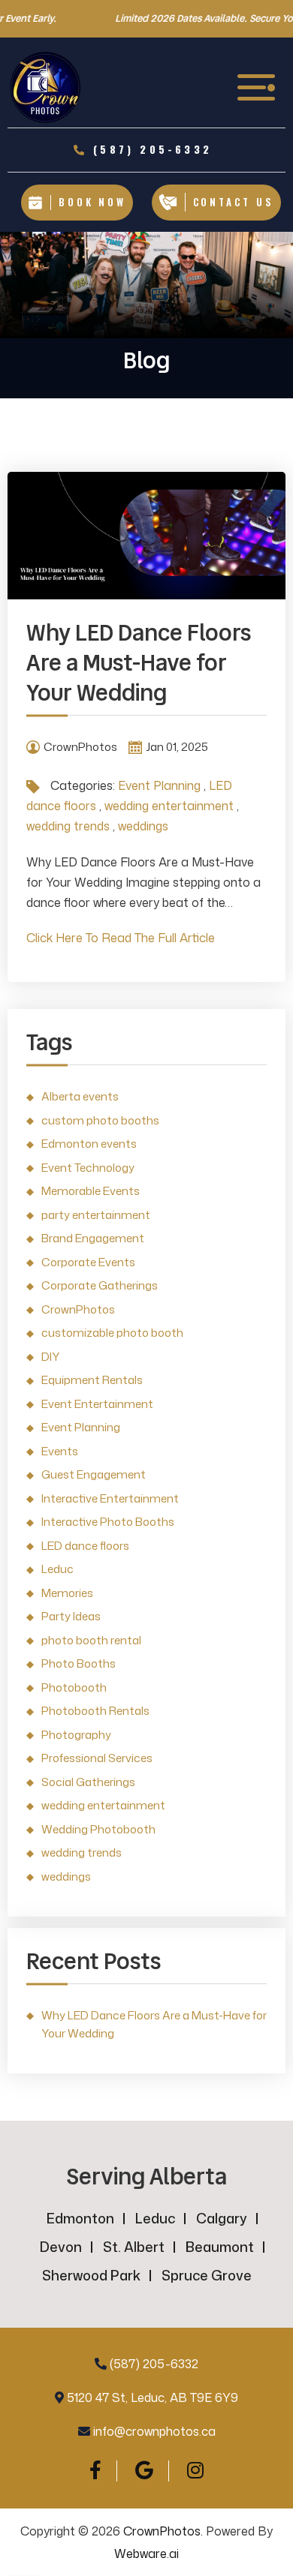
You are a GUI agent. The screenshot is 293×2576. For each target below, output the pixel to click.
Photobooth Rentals (95, 1711)
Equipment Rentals (92, 1380)
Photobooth (74, 1687)
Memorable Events (91, 1191)
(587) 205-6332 (154, 2364)
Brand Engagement (93, 1238)
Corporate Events (88, 1262)
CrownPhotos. (163, 2531)
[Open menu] (258, 87)
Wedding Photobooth (98, 1829)
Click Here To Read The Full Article (121, 938)
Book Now (92, 202)
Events (60, 1451)
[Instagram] (195, 2470)
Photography (76, 1735)
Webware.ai (146, 2553)
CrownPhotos (78, 1309)
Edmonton (80, 2218)
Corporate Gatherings (100, 1285)
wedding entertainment (169, 806)
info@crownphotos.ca (154, 2431)
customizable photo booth (112, 1333)
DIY (50, 1357)
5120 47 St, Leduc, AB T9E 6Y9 (153, 2397)
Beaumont (220, 2247)
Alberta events (80, 1096)
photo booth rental (91, 1640)
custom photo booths (100, 1120)
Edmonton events (89, 1144)
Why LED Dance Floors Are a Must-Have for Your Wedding (139, 663)
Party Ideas (71, 1616)
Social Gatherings (88, 1782)
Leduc (57, 1569)
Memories (67, 1593)
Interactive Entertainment (110, 1498)
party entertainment (96, 1215)
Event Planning (159, 785)
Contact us (234, 202)
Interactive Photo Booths (108, 1522)
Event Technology (88, 1168)
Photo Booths (79, 1663)
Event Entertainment (97, 1404)
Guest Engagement (94, 1474)
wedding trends (68, 826)
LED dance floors (85, 1546)
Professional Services (97, 1758)
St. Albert (134, 2247)
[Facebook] (95, 2470)
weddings (143, 826)
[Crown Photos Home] (45, 87)
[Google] (144, 2470)
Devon (61, 2247)
